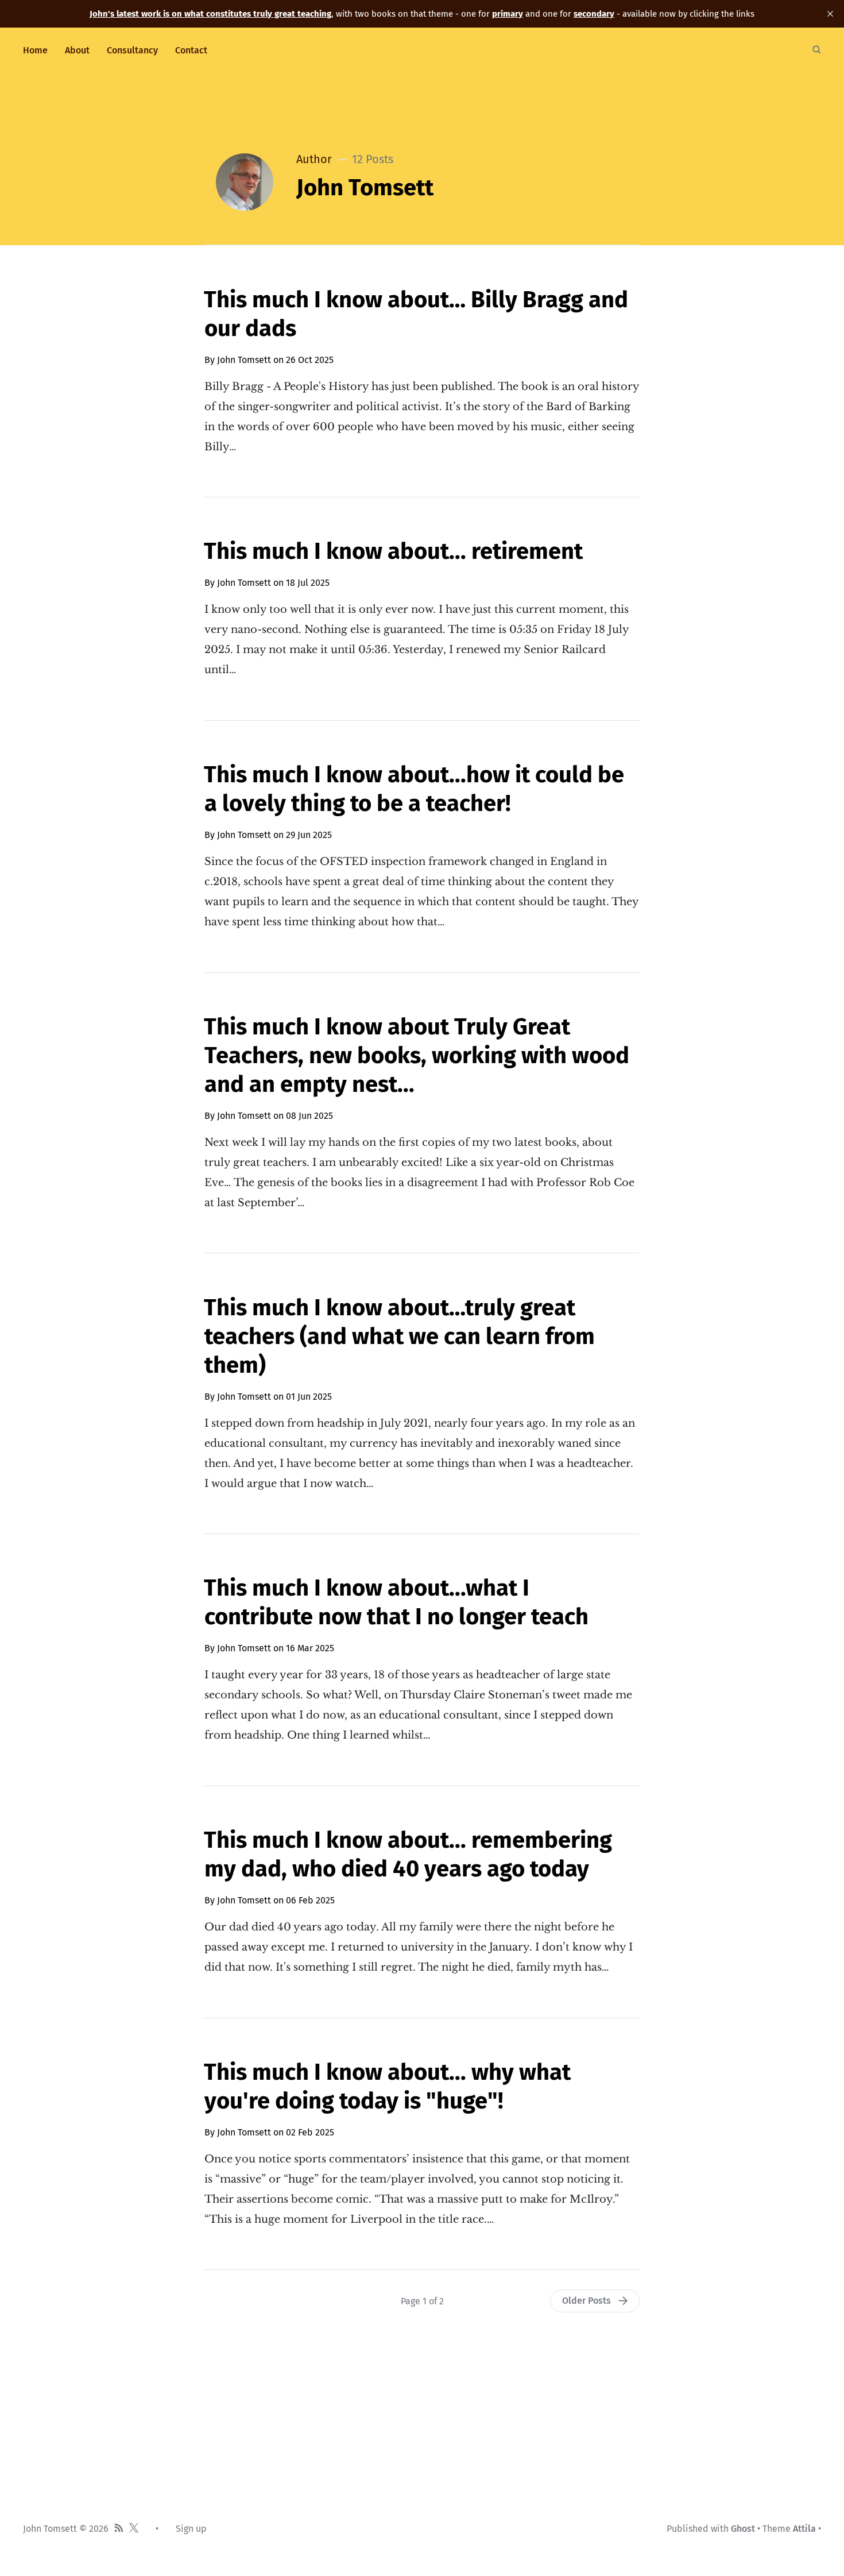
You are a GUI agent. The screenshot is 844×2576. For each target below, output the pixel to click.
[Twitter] (134, 2529)
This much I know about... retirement (393, 551)
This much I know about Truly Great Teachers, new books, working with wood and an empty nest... (417, 1056)
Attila (804, 2529)
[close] (830, 14)
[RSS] (119, 2529)
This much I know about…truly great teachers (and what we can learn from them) (399, 1337)
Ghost (743, 2529)
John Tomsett (244, 360)
